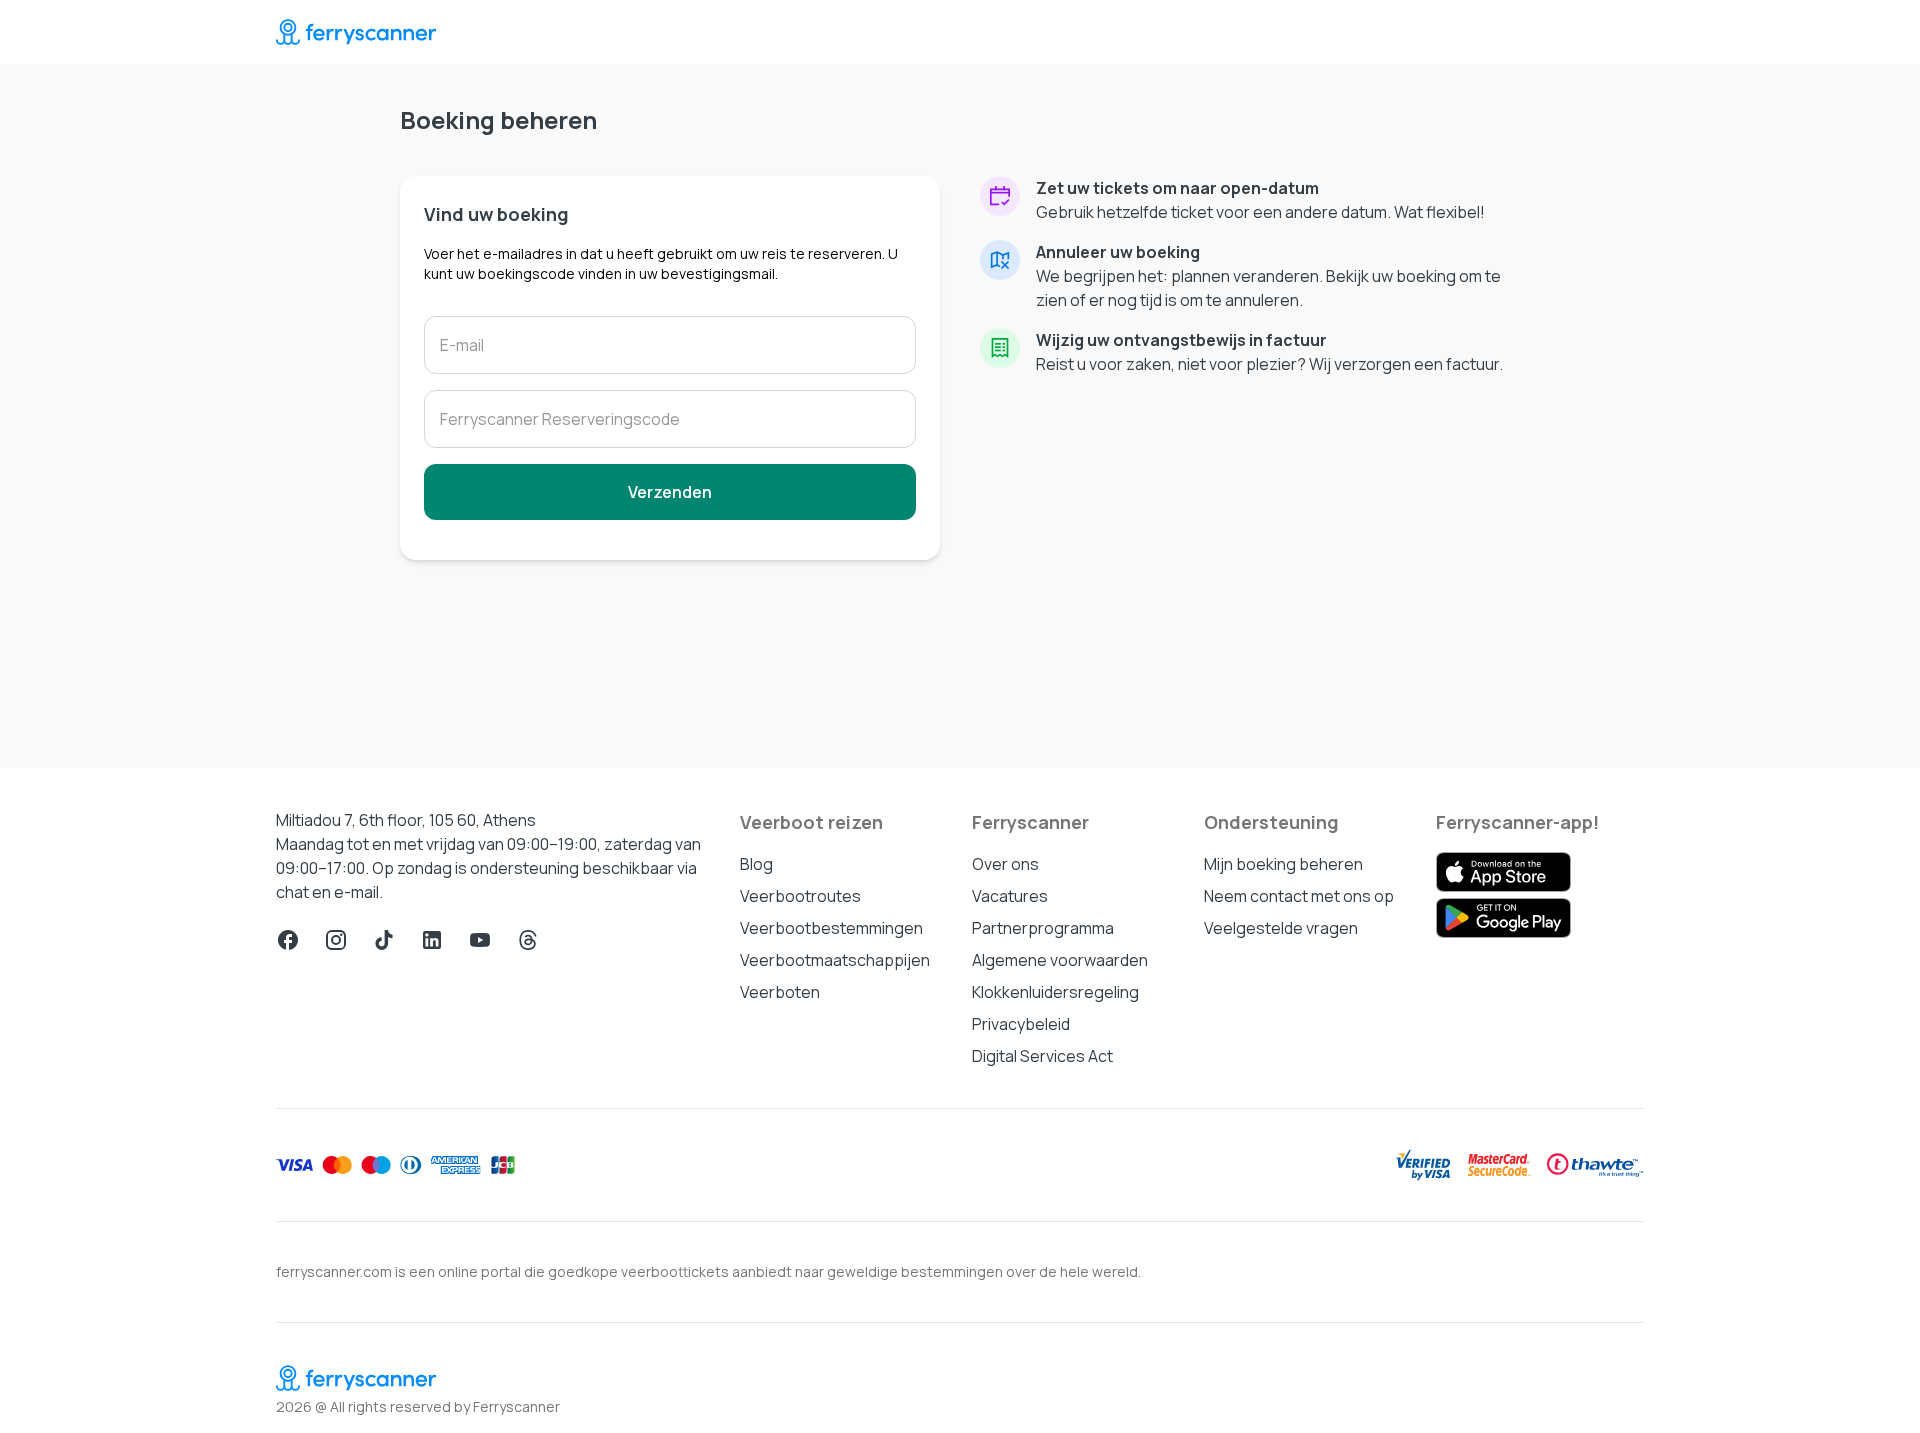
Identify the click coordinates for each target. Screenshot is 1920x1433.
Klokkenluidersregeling (1055, 992)
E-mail (462, 345)
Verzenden (670, 492)
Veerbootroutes (800, 896)
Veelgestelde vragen (1281, 928)
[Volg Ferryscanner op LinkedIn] (432, 940)
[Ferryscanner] (356, 32)
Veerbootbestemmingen (831, 928)
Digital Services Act (1042, 1056)
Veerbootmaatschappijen (835, 960)
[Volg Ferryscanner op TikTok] (384, 940)
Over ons (1005, 864)
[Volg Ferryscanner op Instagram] (336, 940)
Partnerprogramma (1043, 928)
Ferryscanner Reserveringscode (560, 419)
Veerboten (780, 992)
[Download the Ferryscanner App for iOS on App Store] (1503, 872)
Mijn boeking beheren (1283, 864)
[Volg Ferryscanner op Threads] (528, 940)
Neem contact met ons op (1299, 896)
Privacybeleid (1021, 1024)
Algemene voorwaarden (1060, 960)
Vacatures (1010, 896)
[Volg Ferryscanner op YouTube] (480, 940)
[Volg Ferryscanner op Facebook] (288, 940)
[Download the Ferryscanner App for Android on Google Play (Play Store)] (1503, 918)
